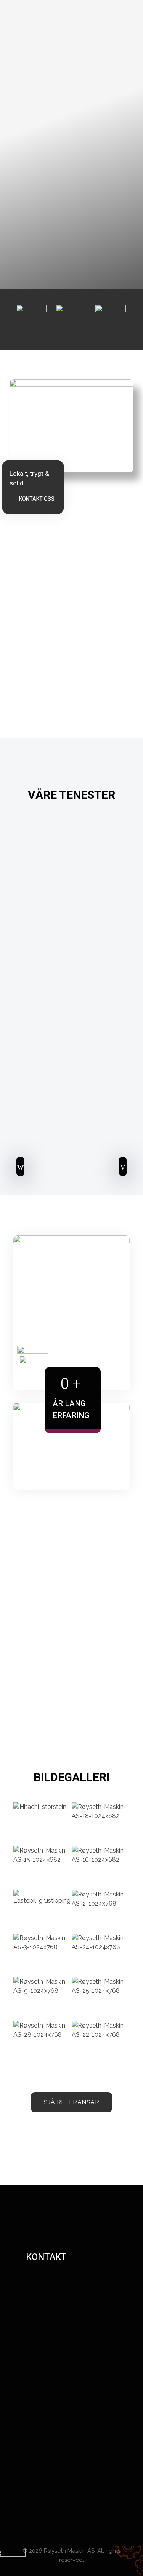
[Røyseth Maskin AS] (73, 60)
